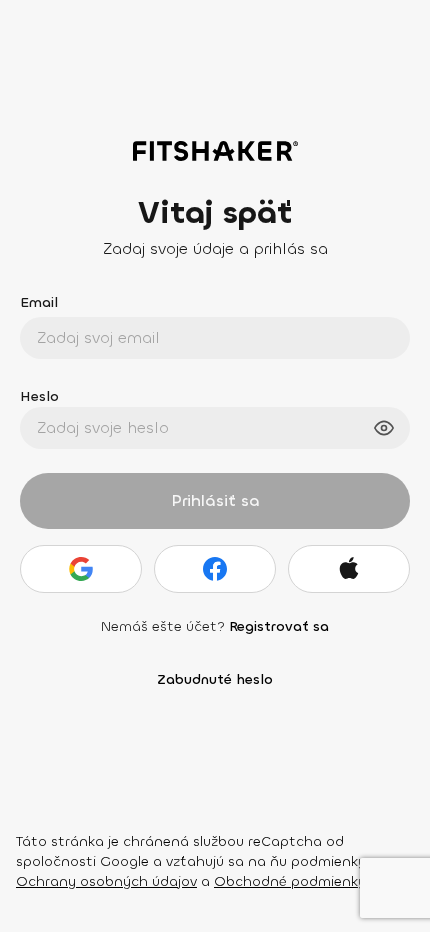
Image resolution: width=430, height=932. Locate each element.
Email (39, 302)
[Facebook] (215, 569)
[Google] (81, 569)
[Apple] (349, 569)
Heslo (39, 396)
